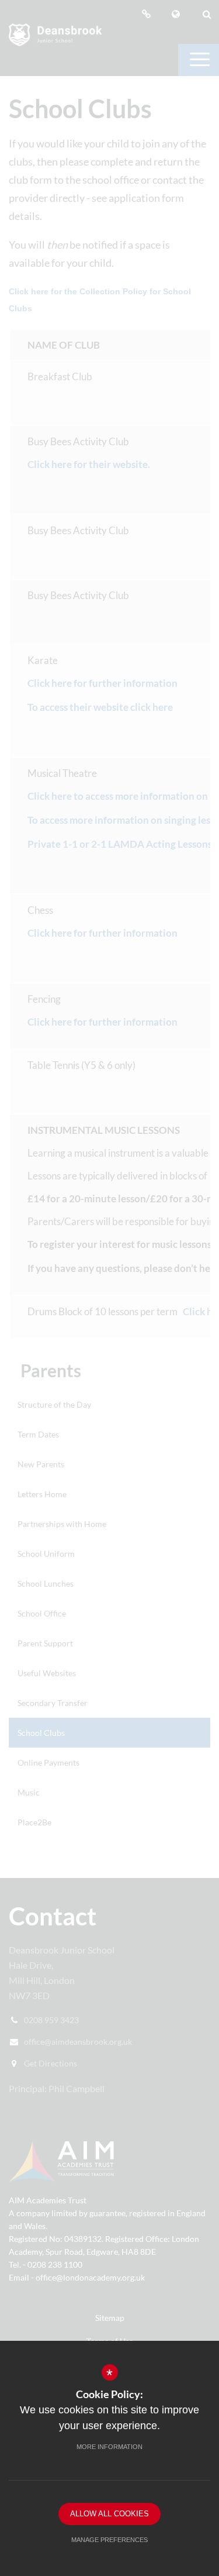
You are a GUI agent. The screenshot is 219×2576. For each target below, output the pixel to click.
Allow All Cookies (109, 2514)
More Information (109, 2447)
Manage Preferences (109, 2540)
